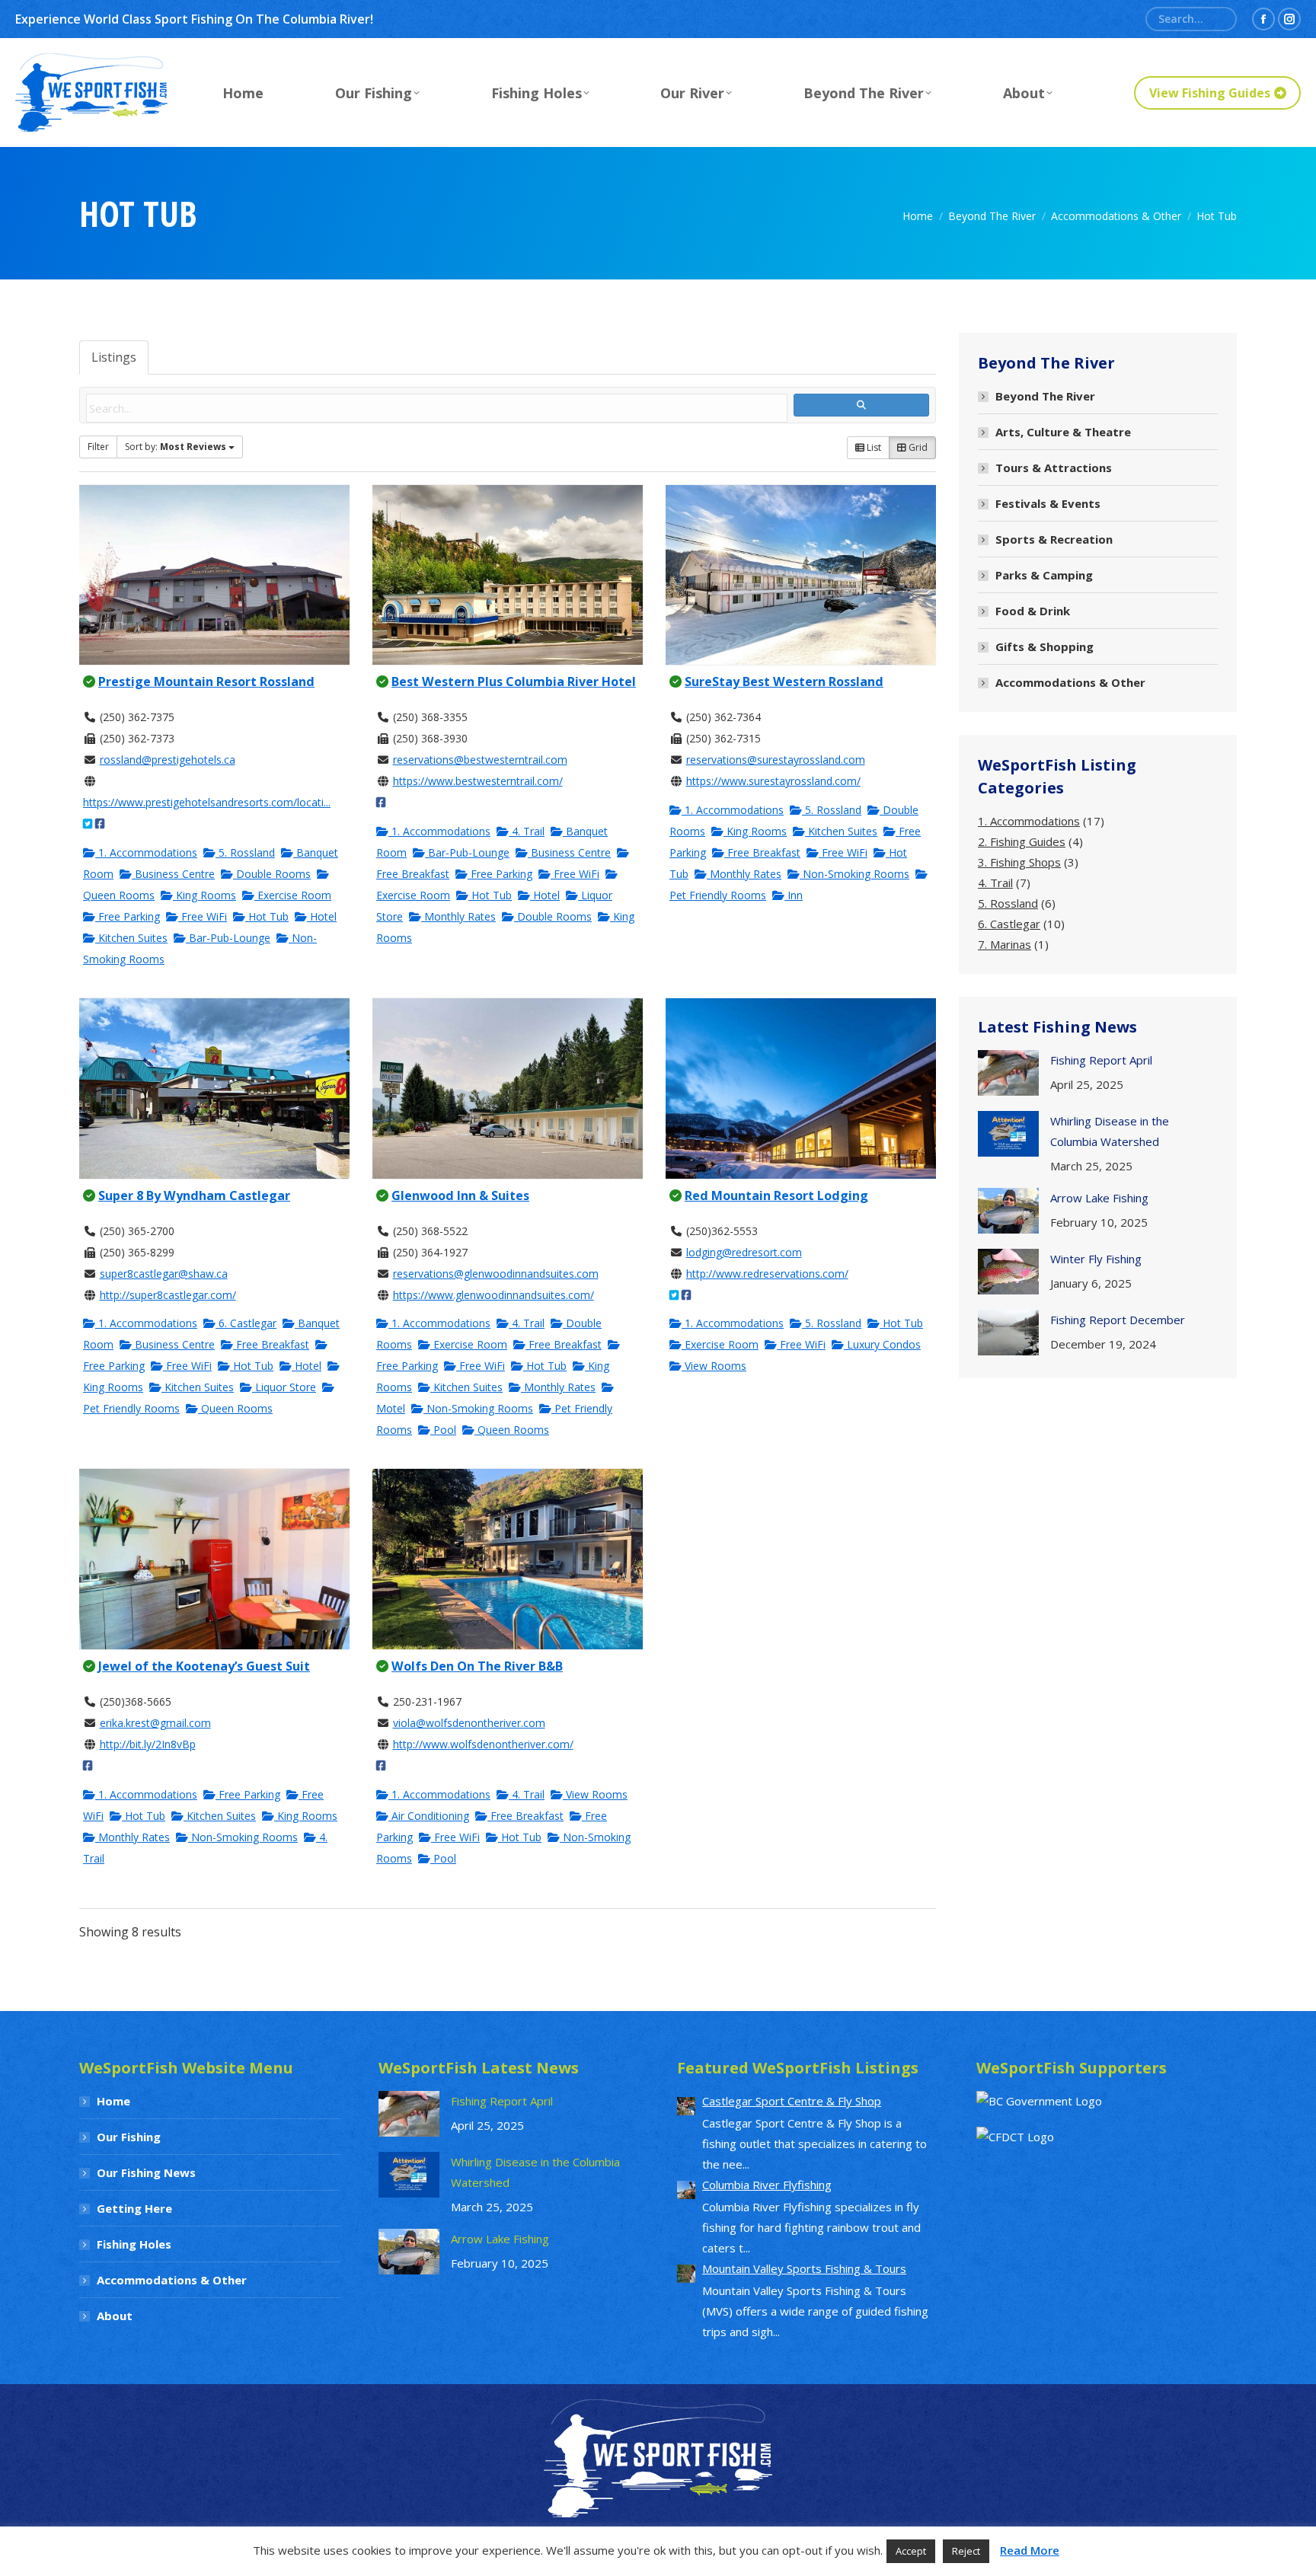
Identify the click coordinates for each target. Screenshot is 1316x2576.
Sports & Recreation (1054, 539)
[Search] (1219, 19)
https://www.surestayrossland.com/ (773, 781)
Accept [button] (911, 2551)
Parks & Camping (1044, 575)
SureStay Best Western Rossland (784, 682)
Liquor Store (284, 1387)
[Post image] (1008, 1073)
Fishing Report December (1118, 1320)
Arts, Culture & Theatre (1063, 432)
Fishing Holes (134, 2244)
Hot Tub (267, 916)
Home (113, 2101)
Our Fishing (129, 2137)
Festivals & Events (1048, 503)
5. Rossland (245, 852)
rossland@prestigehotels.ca (168, 760)
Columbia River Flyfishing (767, 2185)
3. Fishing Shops (1019, 862)
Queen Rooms (235, 1408)
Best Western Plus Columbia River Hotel (514, 682)
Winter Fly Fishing (1096, 1259)
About (115, 2316)
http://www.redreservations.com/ (767, 1274)
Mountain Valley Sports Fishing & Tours (804, 2268)
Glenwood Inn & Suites (460, 1195)
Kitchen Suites (131, 938)
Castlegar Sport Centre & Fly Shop (792, 2101)
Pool (443, 1430)
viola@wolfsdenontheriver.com (469, 1723)
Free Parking (128, 916)
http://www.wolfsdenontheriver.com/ (483, 1744)
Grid (917, 447)
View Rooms (714, 1366)
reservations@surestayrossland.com (776, 760)
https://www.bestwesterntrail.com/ (478, 781)
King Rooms (204, 895)
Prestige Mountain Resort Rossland (206, 682)
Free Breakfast (762, 852)
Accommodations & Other (1070, 682)
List (873, 447)
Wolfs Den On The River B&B (477, 1666)
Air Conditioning (429, 1816)
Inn (794, 895)
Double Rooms (272, 874)
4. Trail (527, 831)
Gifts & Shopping (1044, 646)
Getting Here (134, 2208)
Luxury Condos (882, 1344)
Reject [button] (966, 2551)
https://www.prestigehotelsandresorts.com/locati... (207, 802)
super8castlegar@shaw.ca (164, 1274)
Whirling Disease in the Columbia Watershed (1110, 1131)
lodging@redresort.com (744, 1252)
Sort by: (176, 447)
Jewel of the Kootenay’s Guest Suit (204, 1666)
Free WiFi (203, 916)
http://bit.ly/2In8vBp (148, 1744)
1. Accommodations (146, 852)
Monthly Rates (458, 916)
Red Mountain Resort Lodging (776, 1195)
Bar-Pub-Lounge (228, 938)
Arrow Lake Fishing (1099, 1198)
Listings (114, 357)
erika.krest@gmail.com (155, 1723)
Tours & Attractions (1054, 468)
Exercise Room (293, 895)
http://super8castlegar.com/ (168, 1295)
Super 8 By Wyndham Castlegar (194, 1195)
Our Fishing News (146, 2172)
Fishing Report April (1101, 1060)
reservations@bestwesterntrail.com (480, 760)
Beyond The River (1045, 396)
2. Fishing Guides (1022, 841)
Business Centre (173, 874)
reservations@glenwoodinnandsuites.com (496, 1274)
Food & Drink (1033, 611)
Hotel (322, 916)
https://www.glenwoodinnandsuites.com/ (493, 1295)
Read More (1030, 2550)
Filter (98, 447)
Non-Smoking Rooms (854, 874)
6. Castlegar (246, 1323)
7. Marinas (1005, 944)
